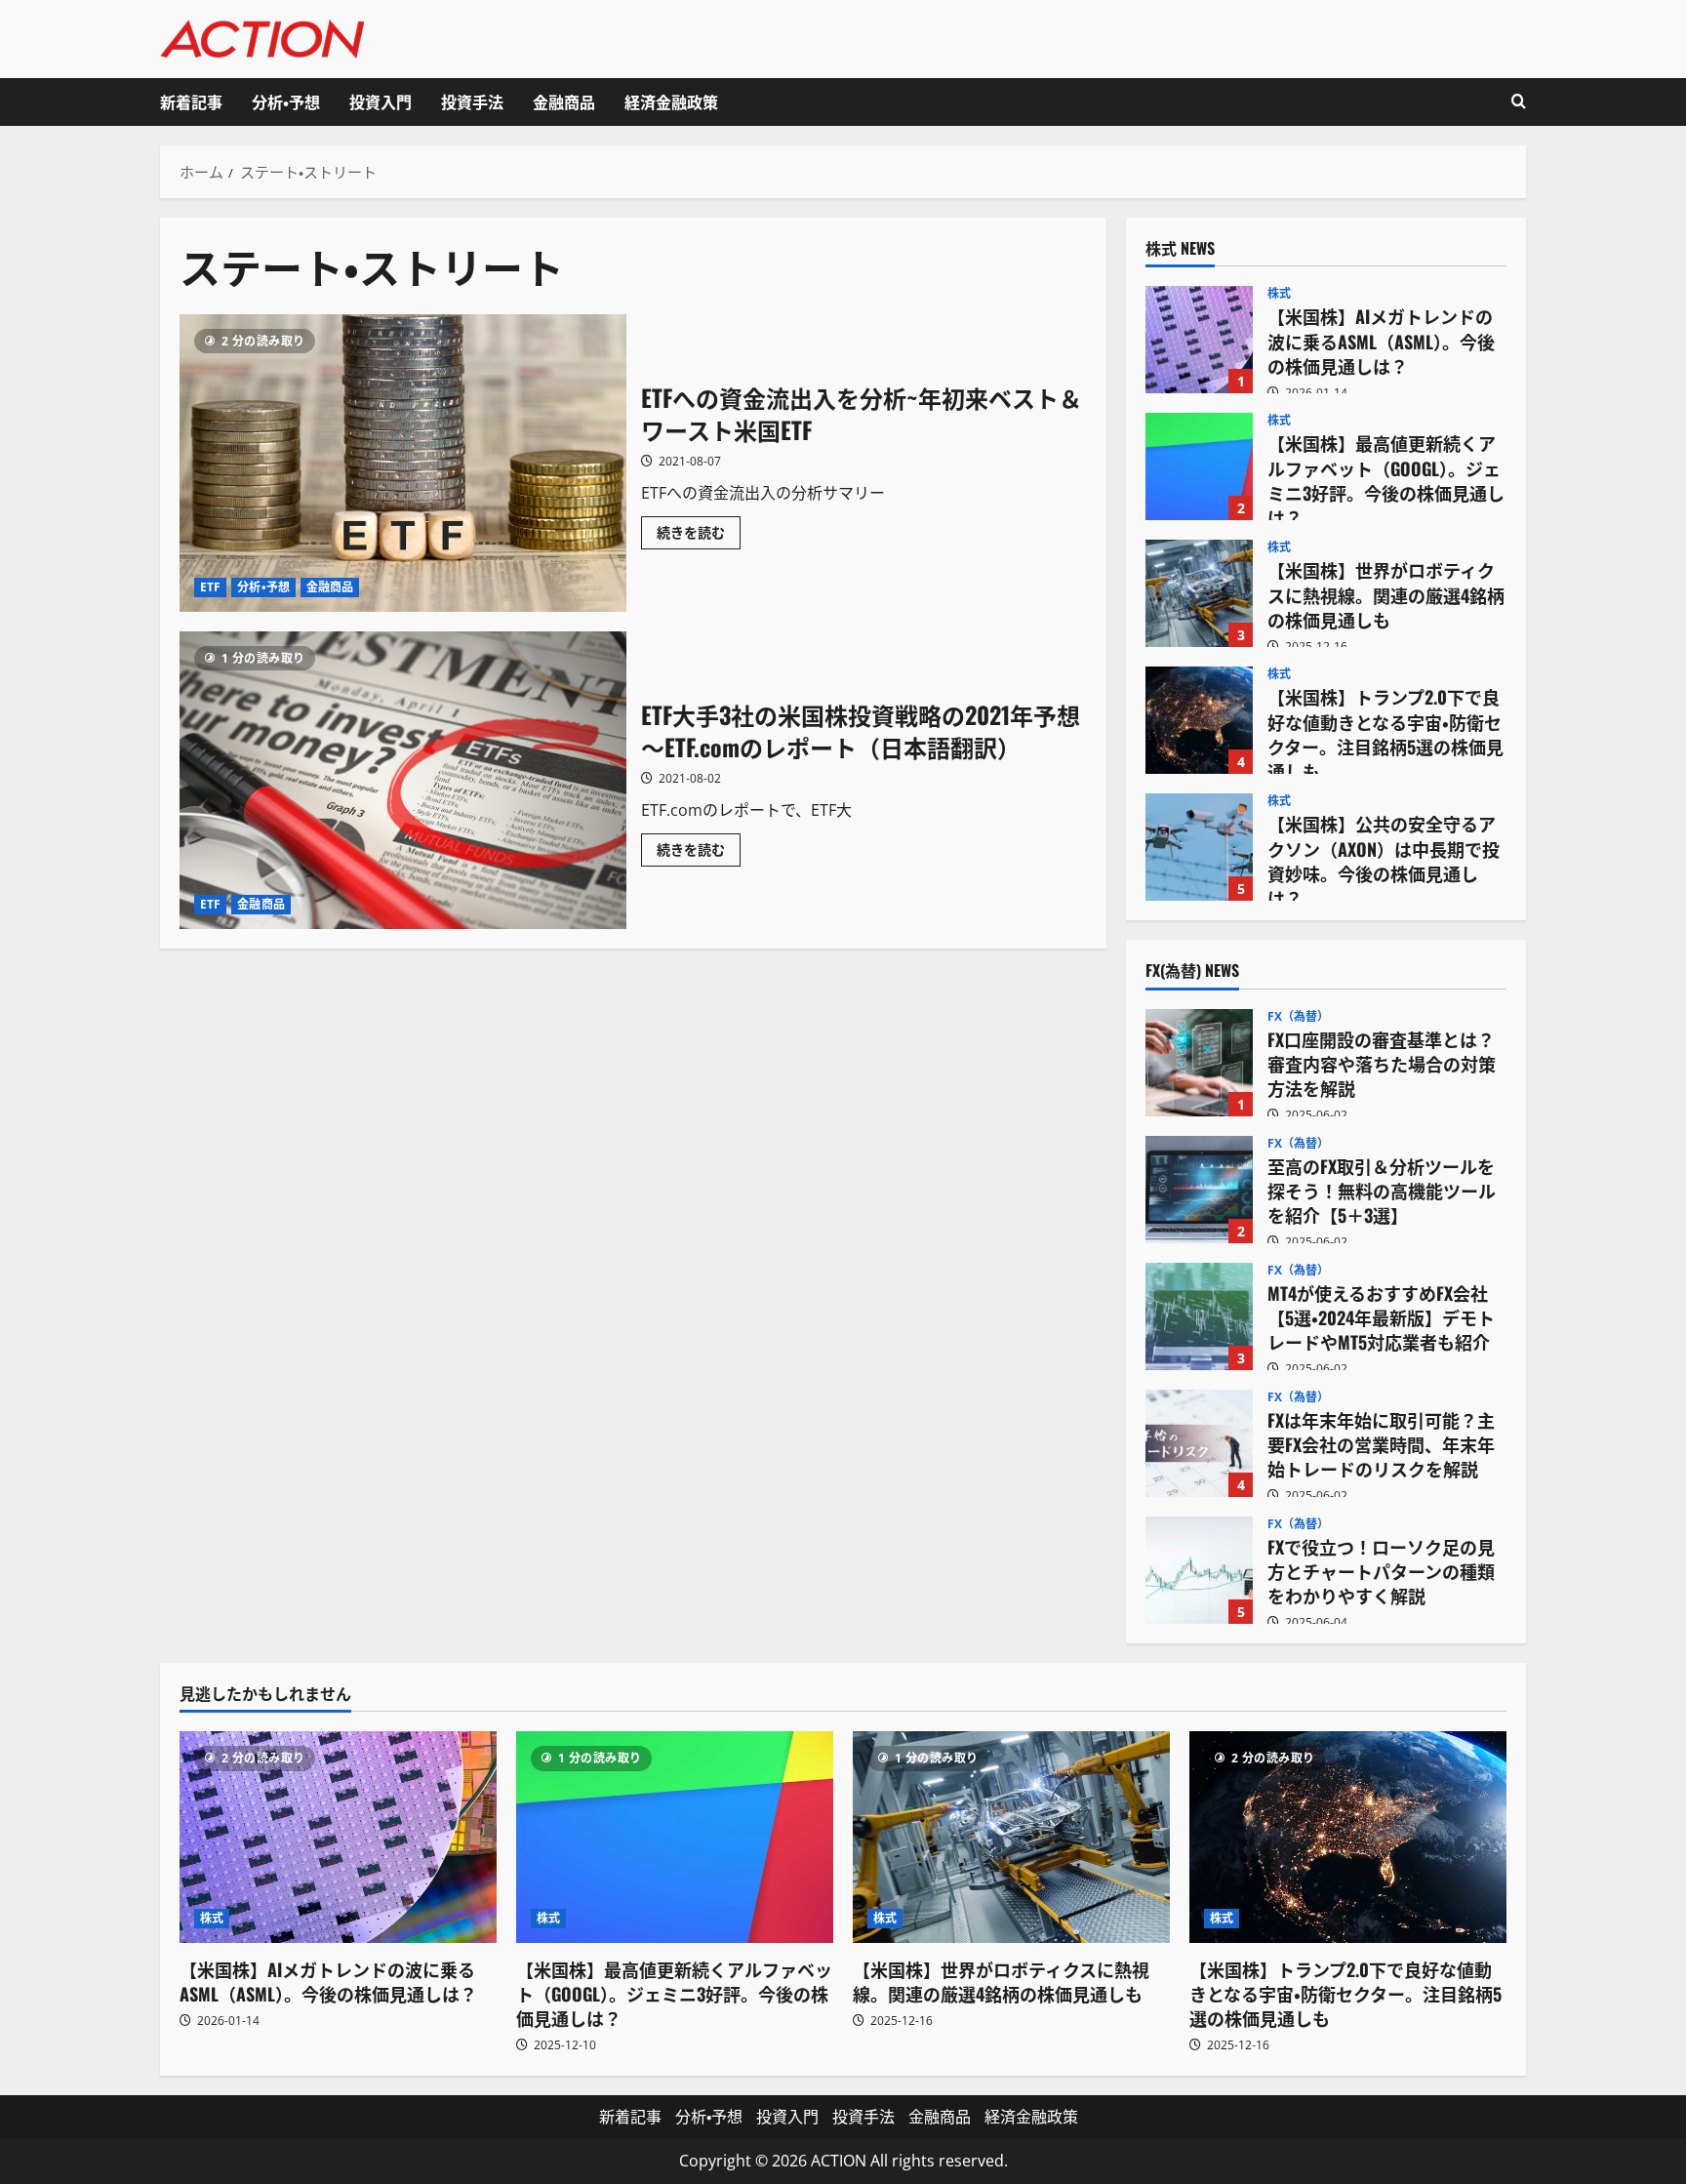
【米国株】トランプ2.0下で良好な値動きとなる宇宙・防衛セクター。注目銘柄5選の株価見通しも (1199, 720)
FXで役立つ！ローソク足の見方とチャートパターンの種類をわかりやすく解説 (1199, 1570)
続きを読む (699, 536)
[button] (1519, 102)
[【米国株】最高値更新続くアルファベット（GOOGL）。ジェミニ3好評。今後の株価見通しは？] (675, 1837)
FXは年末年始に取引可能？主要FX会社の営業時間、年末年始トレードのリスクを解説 (1199, 1443)
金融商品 (564, 101)
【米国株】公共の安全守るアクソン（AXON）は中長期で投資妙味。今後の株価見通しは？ (1199, 847)
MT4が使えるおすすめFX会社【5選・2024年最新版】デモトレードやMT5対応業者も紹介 (1199, 1316)
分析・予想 (286, 101)
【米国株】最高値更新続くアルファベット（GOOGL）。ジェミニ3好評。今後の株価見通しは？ (1199, 466)
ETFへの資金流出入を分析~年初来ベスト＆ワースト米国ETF (403, 463)
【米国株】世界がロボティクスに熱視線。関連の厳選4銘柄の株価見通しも (1199, 593)
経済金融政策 (671, 101)
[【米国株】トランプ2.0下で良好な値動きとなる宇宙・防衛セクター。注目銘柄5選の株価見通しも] (1348, 1837)
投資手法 (472, 101)
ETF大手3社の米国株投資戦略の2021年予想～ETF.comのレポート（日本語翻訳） (403, 780)
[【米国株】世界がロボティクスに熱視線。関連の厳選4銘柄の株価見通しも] (1011, 1837)
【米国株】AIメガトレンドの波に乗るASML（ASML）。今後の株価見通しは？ (1199, 340)
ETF (210, 587)
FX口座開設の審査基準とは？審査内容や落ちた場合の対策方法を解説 (1199, 1063)
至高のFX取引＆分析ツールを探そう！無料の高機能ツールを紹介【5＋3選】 (1199, 1190)
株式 (1279, 294)
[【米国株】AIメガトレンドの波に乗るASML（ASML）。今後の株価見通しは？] (338, 1837)
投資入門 (381, 101)
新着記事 (191, 101)
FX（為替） (1299, 1017)
